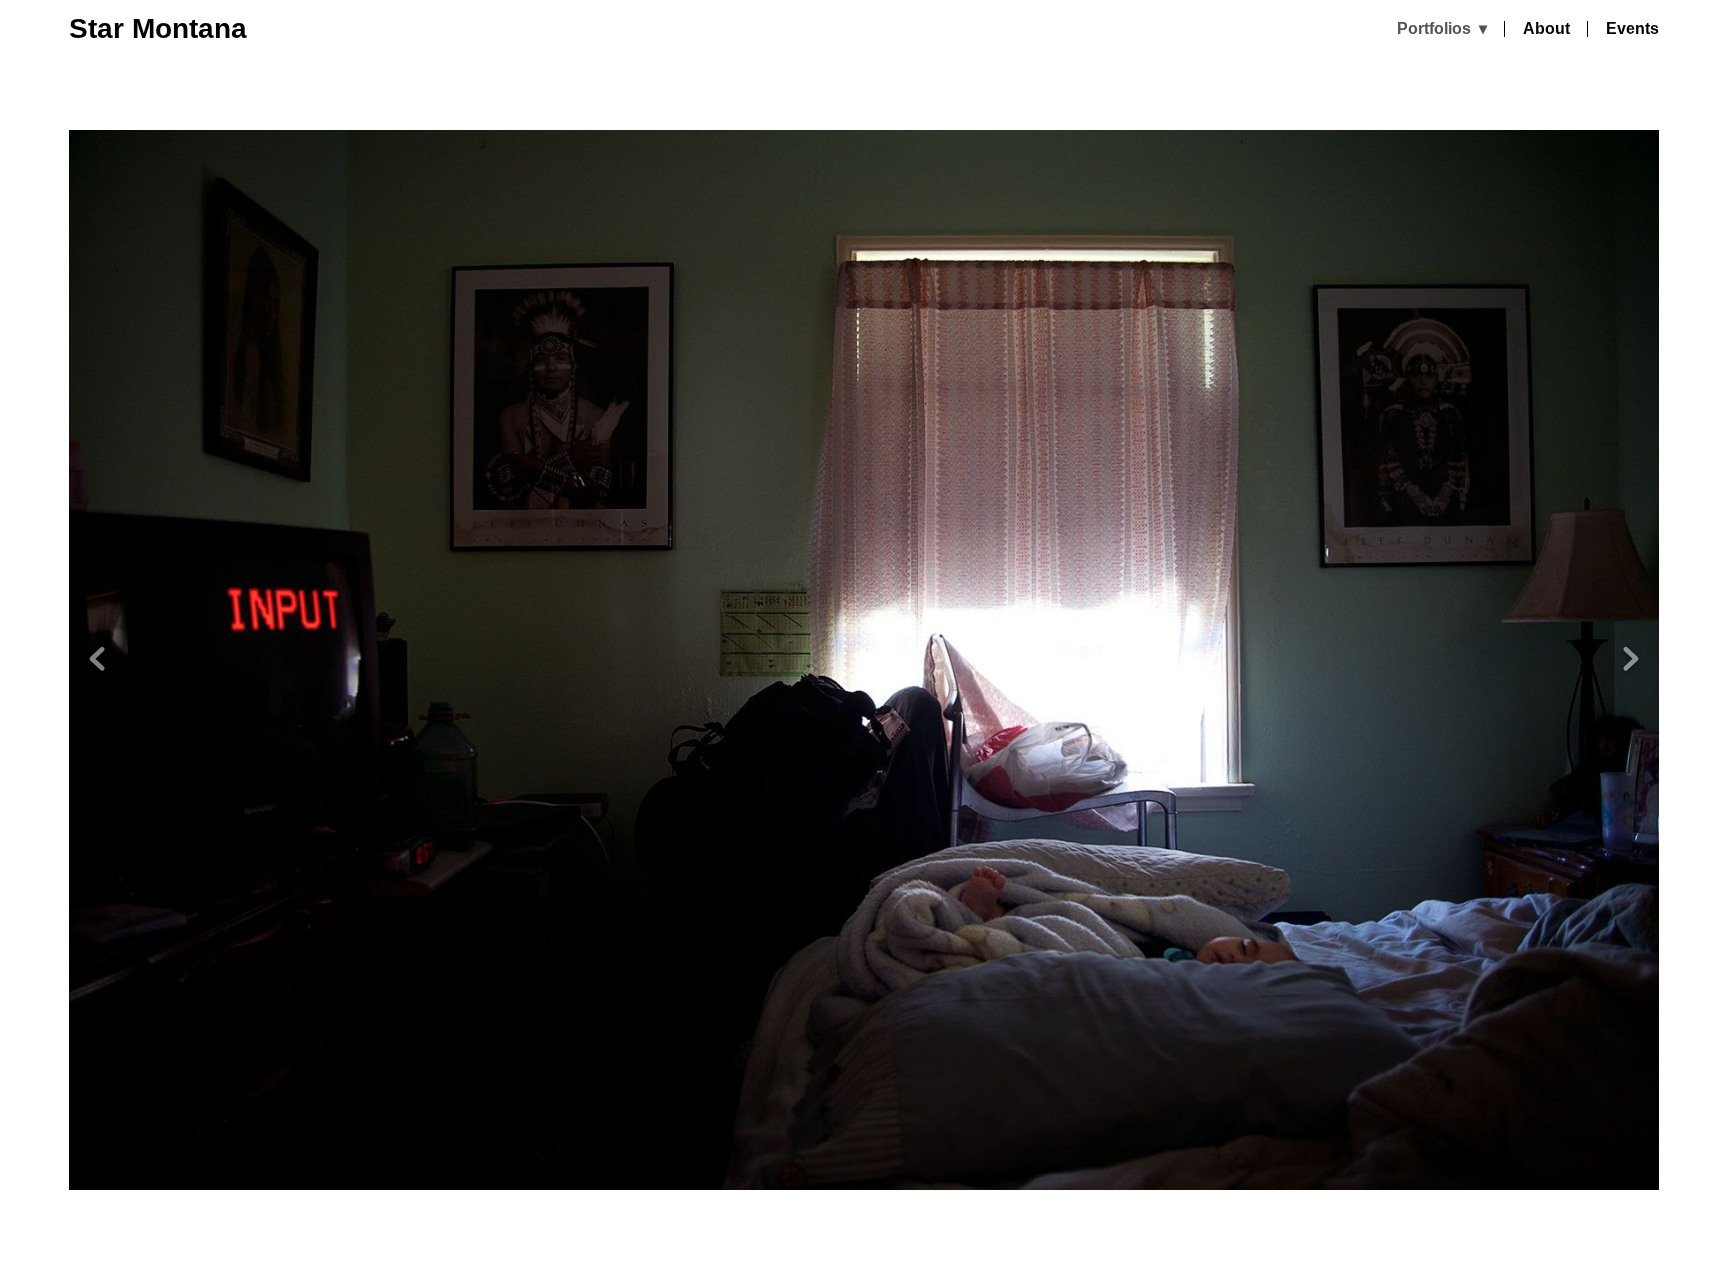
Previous (97, 659)
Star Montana (158, 28)
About (1546, 29)
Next (1631, 659)
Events (1632, 29)
